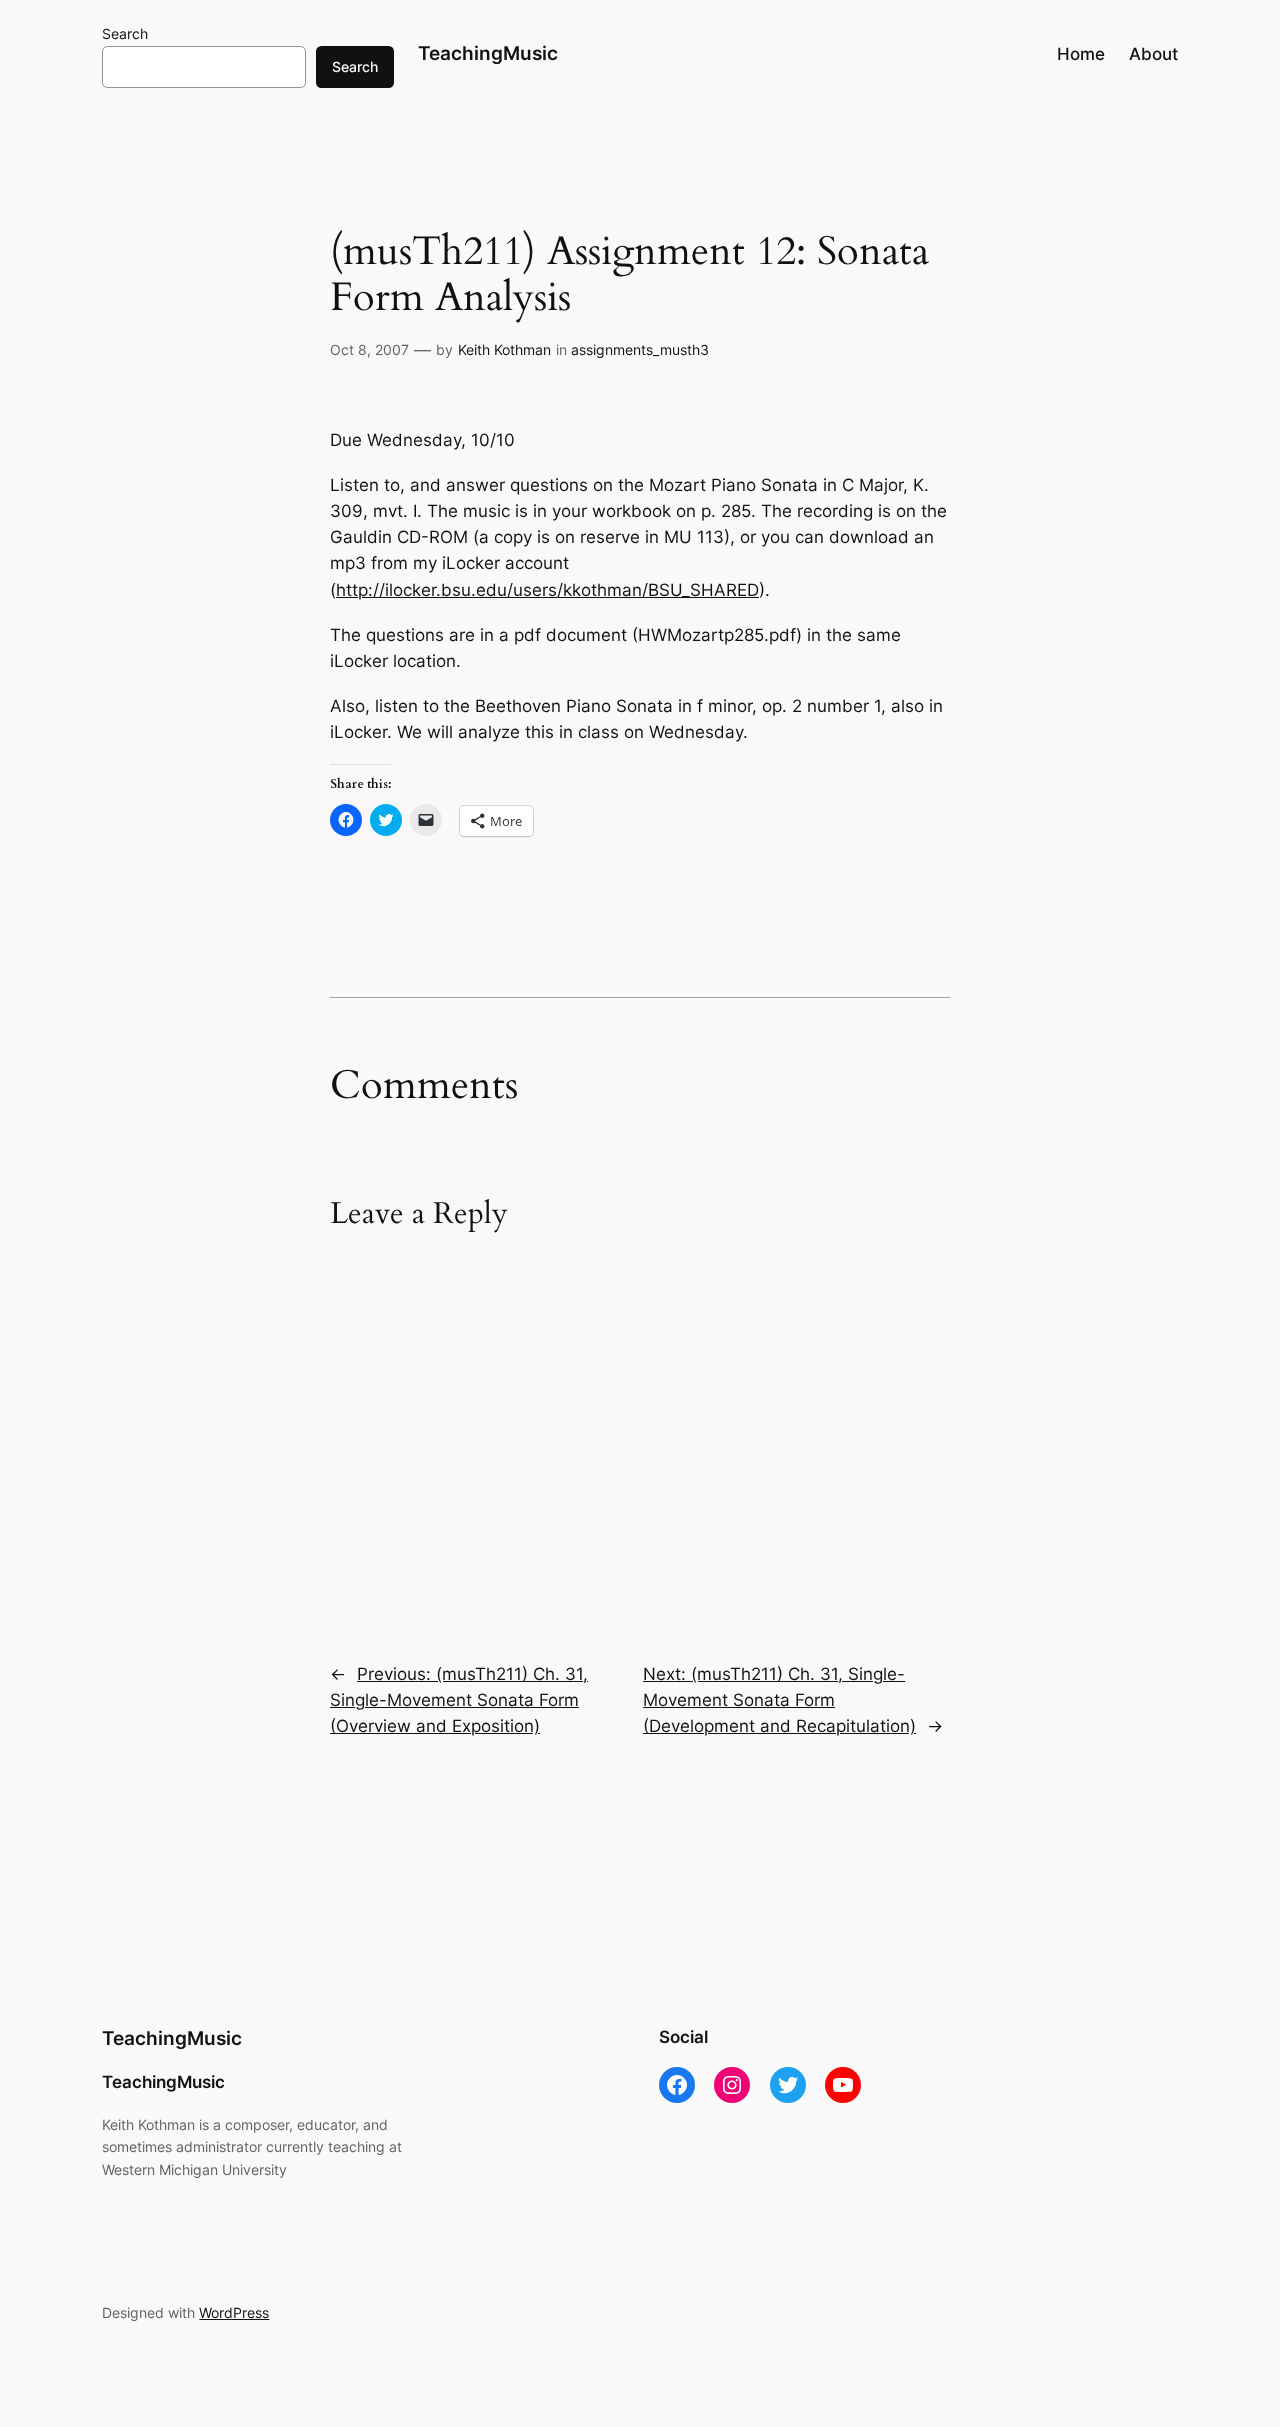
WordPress (234, 2312)
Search (125, 33)
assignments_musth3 (640, 349)
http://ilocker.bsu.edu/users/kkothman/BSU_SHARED (547, 590)
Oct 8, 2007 (369, 349)
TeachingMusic (488, 53)
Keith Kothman (504, 349)
